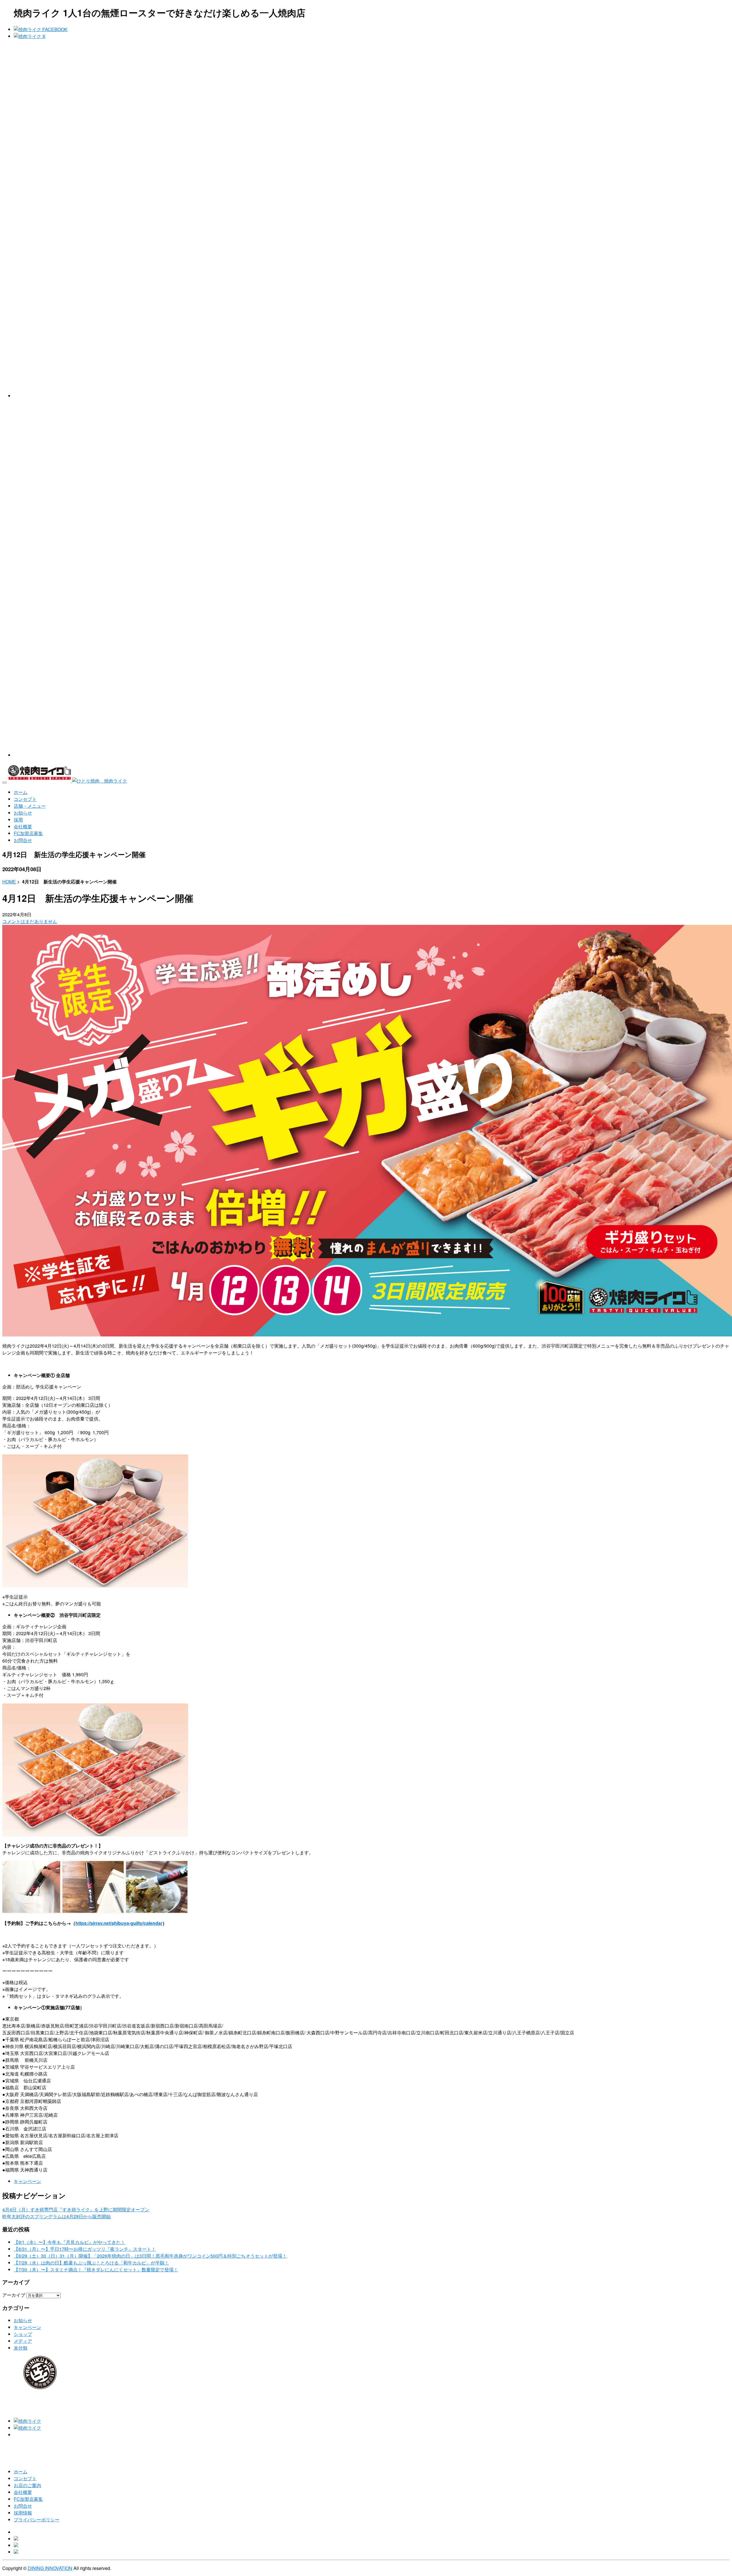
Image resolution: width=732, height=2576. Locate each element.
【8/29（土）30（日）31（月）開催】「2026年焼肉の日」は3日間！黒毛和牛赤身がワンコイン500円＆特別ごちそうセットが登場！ (150, 2256)
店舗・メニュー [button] (30, 806)
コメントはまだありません (30, 921)
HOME (9, 882)
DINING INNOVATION (50, 2568)
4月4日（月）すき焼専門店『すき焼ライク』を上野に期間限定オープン (76, 2209)
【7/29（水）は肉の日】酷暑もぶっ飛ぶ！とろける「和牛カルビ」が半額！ (91, 2263)
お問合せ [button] (23, 840)
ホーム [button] (21, 792)
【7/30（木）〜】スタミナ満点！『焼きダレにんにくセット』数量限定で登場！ (96, 2269)
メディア (23, 2341)
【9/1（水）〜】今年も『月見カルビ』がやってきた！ (69, 2242)
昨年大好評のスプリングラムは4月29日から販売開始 (56, 2216)
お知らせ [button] (23, 813)
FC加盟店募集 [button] (28, 833)
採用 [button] (18, 820)
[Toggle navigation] (5, 783)
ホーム (21, 2472)
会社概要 (23, 2492)
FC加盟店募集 (28, 2499)
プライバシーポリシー (37, 2520)
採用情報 (23, 2513)
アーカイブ (14, 2295)
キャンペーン (27, 2181)
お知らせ (23, 2320)
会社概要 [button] (23, 826)
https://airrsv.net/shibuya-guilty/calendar (119, 1923)
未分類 (21, 2348)
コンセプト (25, 2478)
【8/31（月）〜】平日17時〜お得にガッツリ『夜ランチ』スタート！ (85, 2249)
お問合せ (23, 2506)
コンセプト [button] (25, 799)
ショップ (23, 2334)
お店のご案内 (27, 2485)
